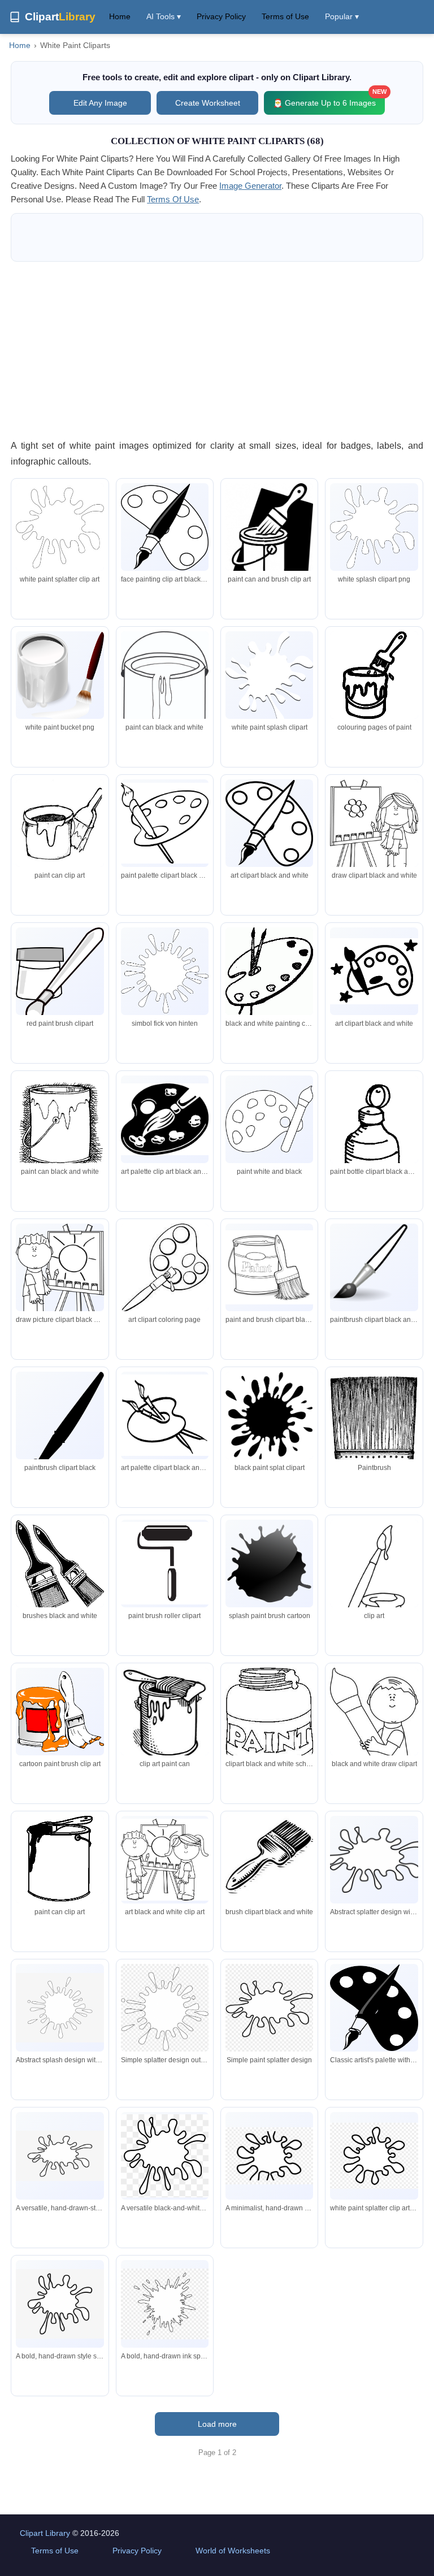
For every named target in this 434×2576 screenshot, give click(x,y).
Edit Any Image (100, 103)
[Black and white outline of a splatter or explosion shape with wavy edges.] (374, 1860)
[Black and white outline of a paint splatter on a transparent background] (269, 2009)
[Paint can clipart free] (60, 1860)
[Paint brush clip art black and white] (165, 823)
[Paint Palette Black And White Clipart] (374, 971)
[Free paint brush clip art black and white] (374, 1589)
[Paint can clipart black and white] (60, 823)
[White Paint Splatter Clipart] (269, 678)
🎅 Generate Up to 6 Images (329, 99)
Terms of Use (285, 16)
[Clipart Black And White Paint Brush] (60, 1427)
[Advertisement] (217, 350)
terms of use (173, 199)
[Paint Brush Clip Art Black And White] (269, 538)
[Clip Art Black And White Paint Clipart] (165, 527)
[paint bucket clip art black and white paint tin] (60, 1712)
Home (120, 16)
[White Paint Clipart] (60, 527)
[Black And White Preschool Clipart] (374, 1734)
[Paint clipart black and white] (374, 828)
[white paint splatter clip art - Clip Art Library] (374, 2156)
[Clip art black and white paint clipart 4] (374, 675)
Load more (217, 2424)
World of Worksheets (233, 2551)
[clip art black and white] (165, 1860)
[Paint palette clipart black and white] (269, 972)
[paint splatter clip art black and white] (269, 1722)
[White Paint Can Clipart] (165, 690)
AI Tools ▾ (164, 16)
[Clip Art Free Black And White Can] (165, 1715)
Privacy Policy (221, 16)
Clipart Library (45, 2533)
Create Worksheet (208, 103)
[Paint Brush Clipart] (374, 1267)
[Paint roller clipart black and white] (165, 1563)
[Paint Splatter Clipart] (269, 1416)
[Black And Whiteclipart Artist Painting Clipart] (60, 1276)
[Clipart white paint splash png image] (165, 971)
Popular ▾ (342, 16)
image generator (250, 186)
